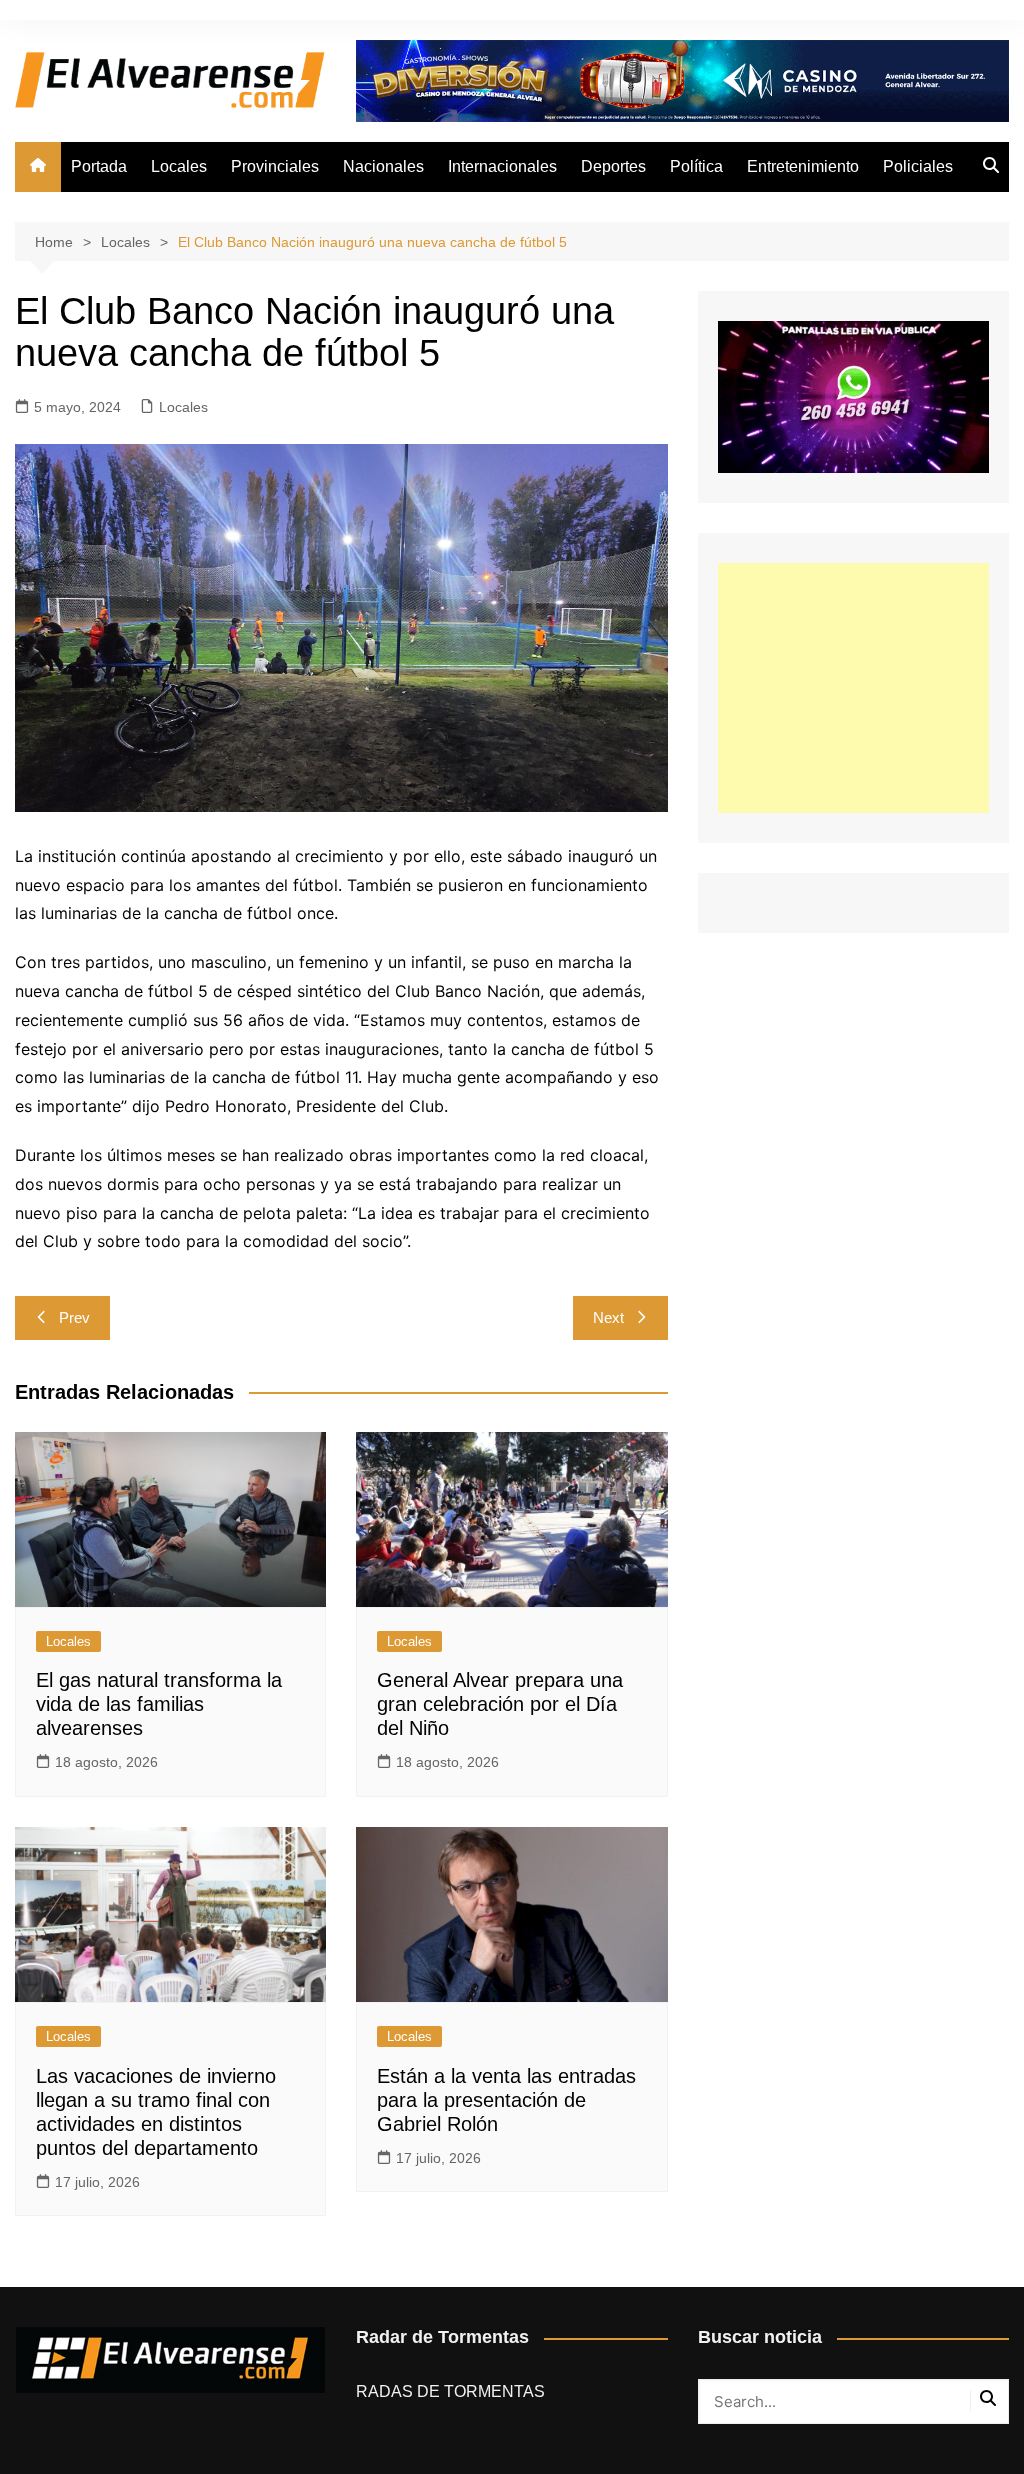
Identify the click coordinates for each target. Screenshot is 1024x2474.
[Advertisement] (853, 688)
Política (696, 166)
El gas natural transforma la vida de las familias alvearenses (159, 1704)
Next (608, 1317)
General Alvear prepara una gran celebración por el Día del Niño (500, 1704)
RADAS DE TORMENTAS (450, 2391)
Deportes (613, 166)
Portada (99, 166)
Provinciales (275, 166)
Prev (74, 1317)
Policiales (918, 166)
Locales (179, 166)
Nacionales (383, 166)
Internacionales (502, 166)
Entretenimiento (803, 166)
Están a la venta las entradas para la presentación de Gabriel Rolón (506, 2100)
